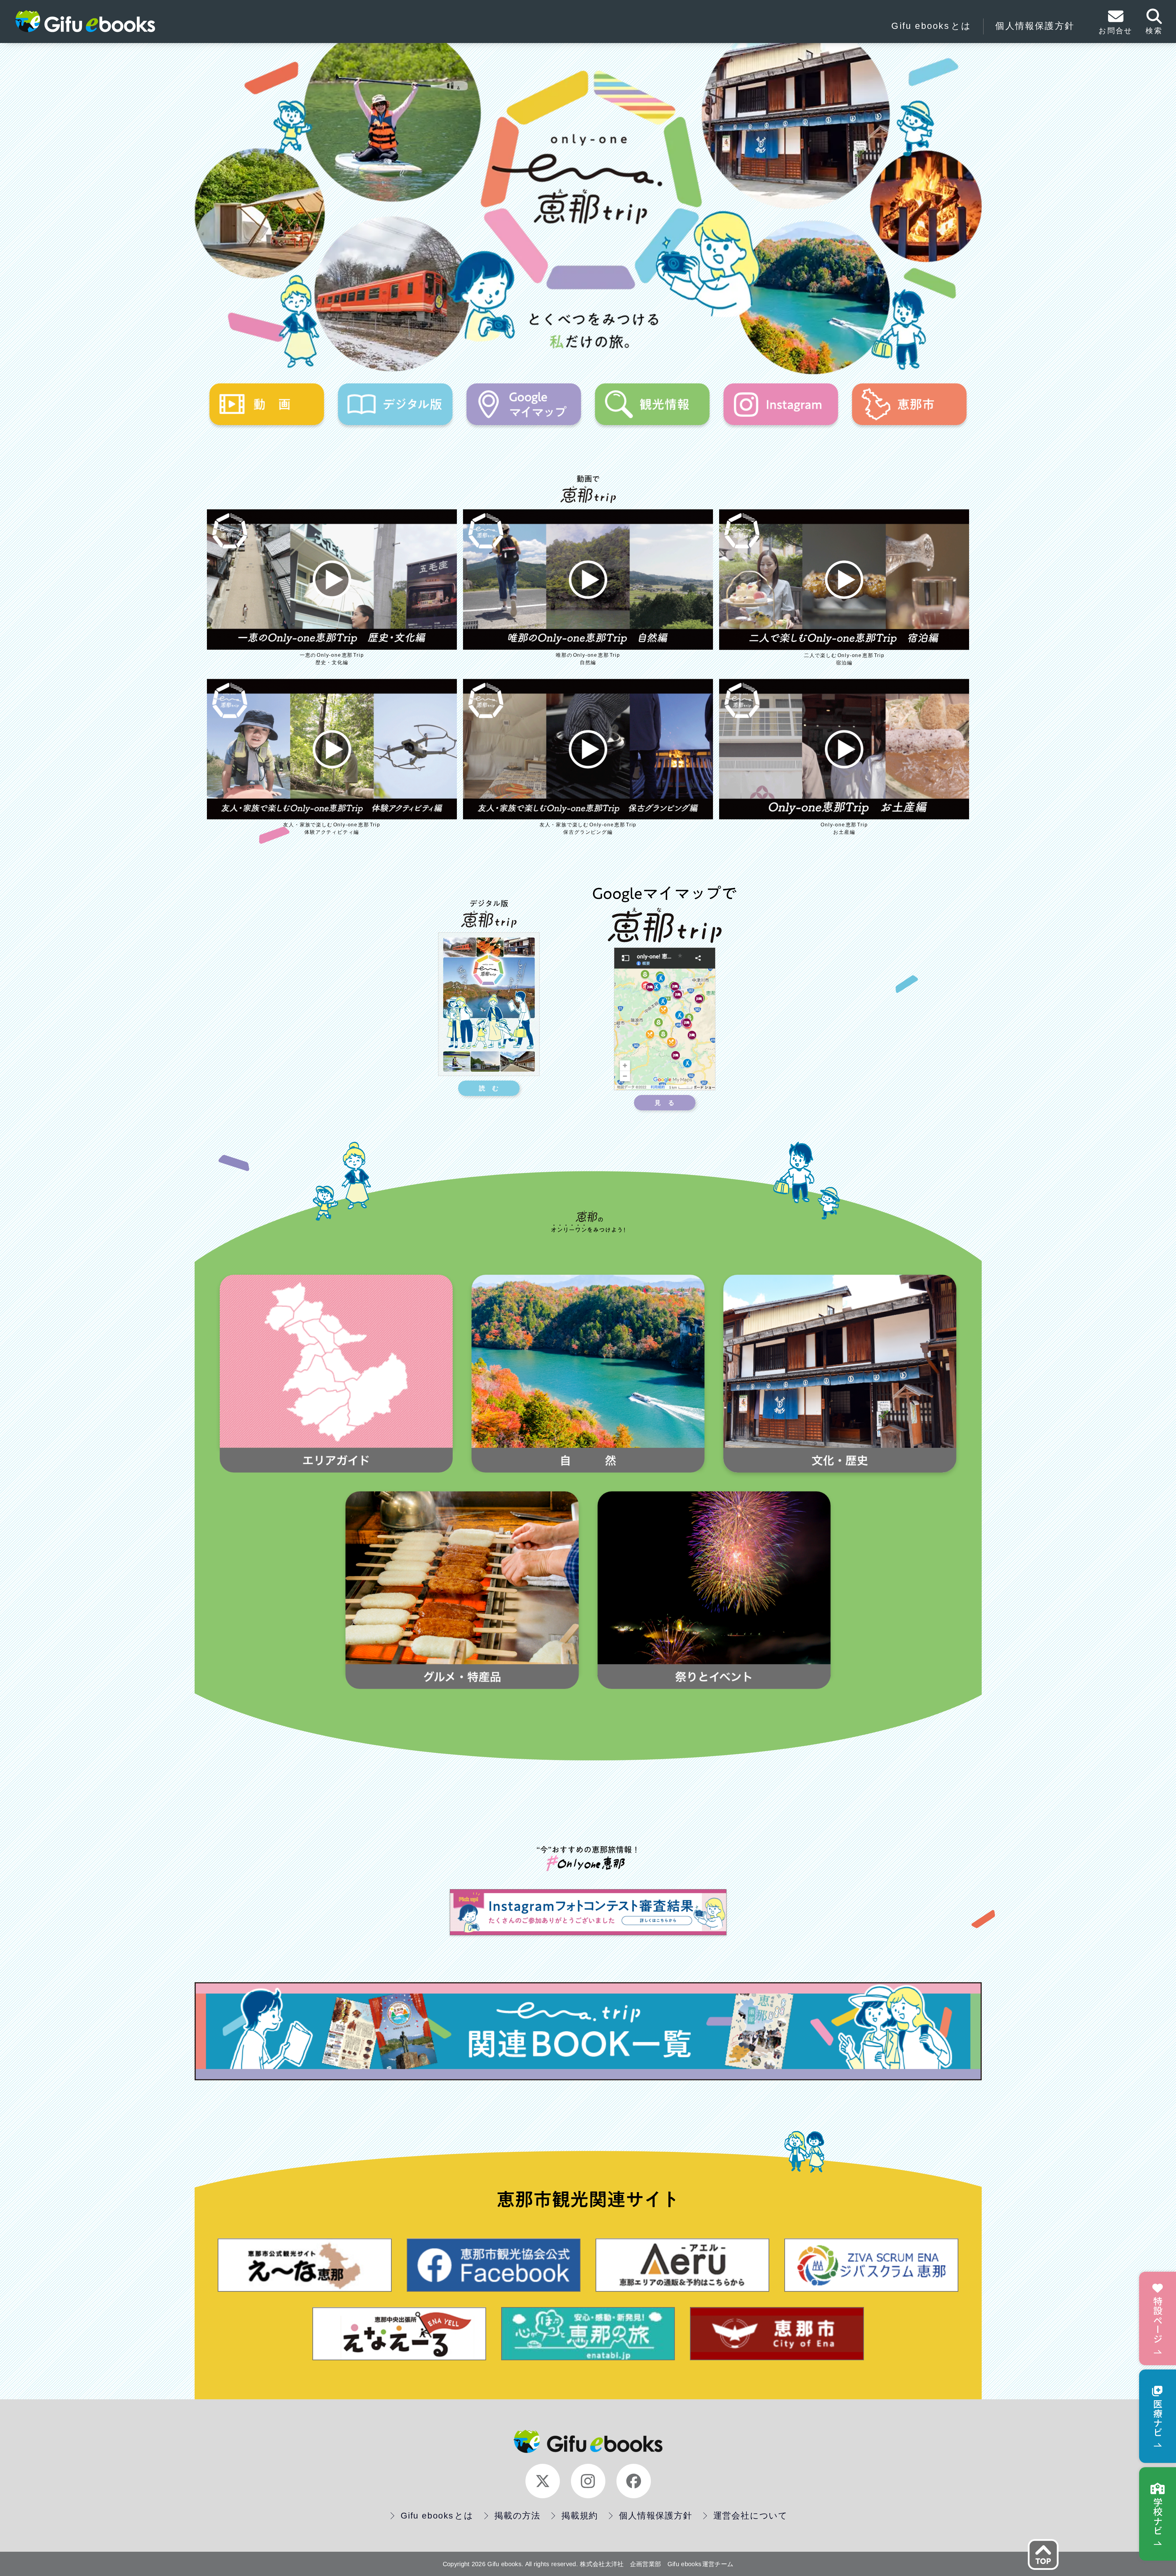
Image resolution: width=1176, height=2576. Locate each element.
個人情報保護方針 (1035, 26)
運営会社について (750, 2516)
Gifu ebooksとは (931, 26)
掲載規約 (580, 2516)
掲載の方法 (517, 2516)
